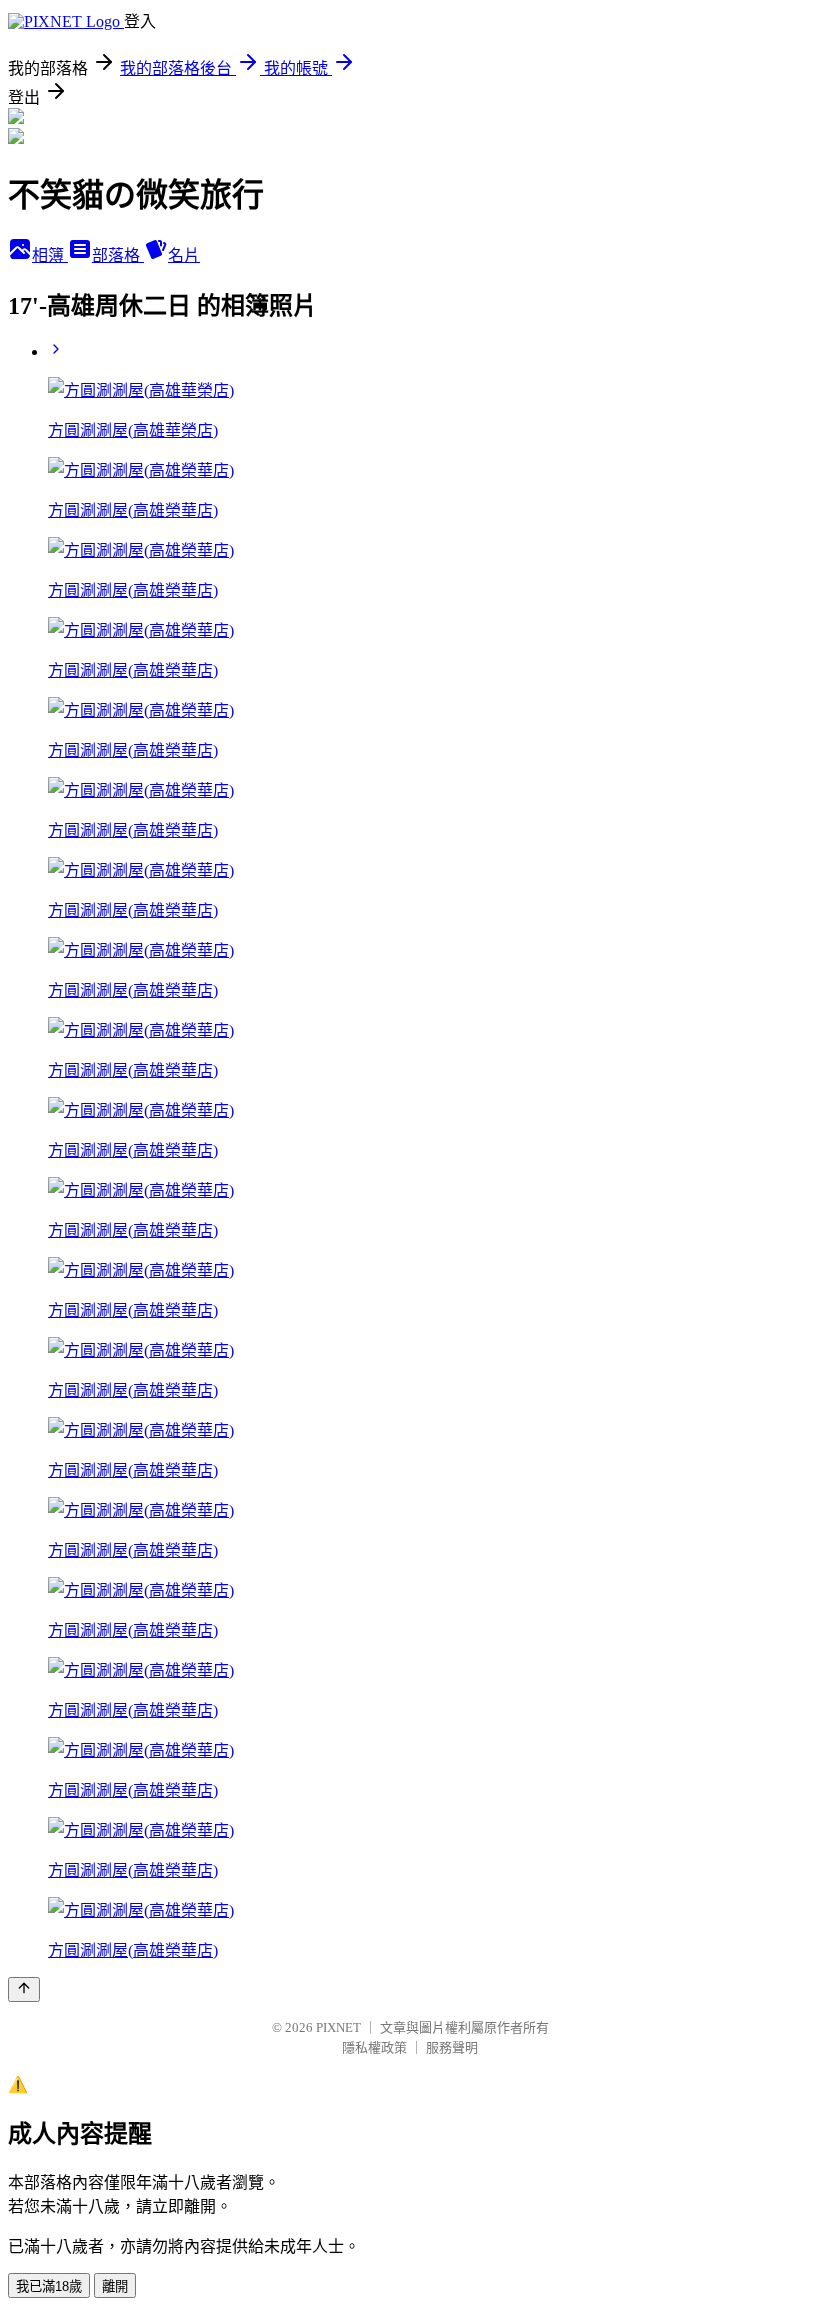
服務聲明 (452, 2047)
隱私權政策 (374, 2047)
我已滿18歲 (49, 2286)
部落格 (118, 255)
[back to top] (24, 1989)
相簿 (50, 255)
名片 (184, 255)
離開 (115, 2286)
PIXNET (338, 2027)
